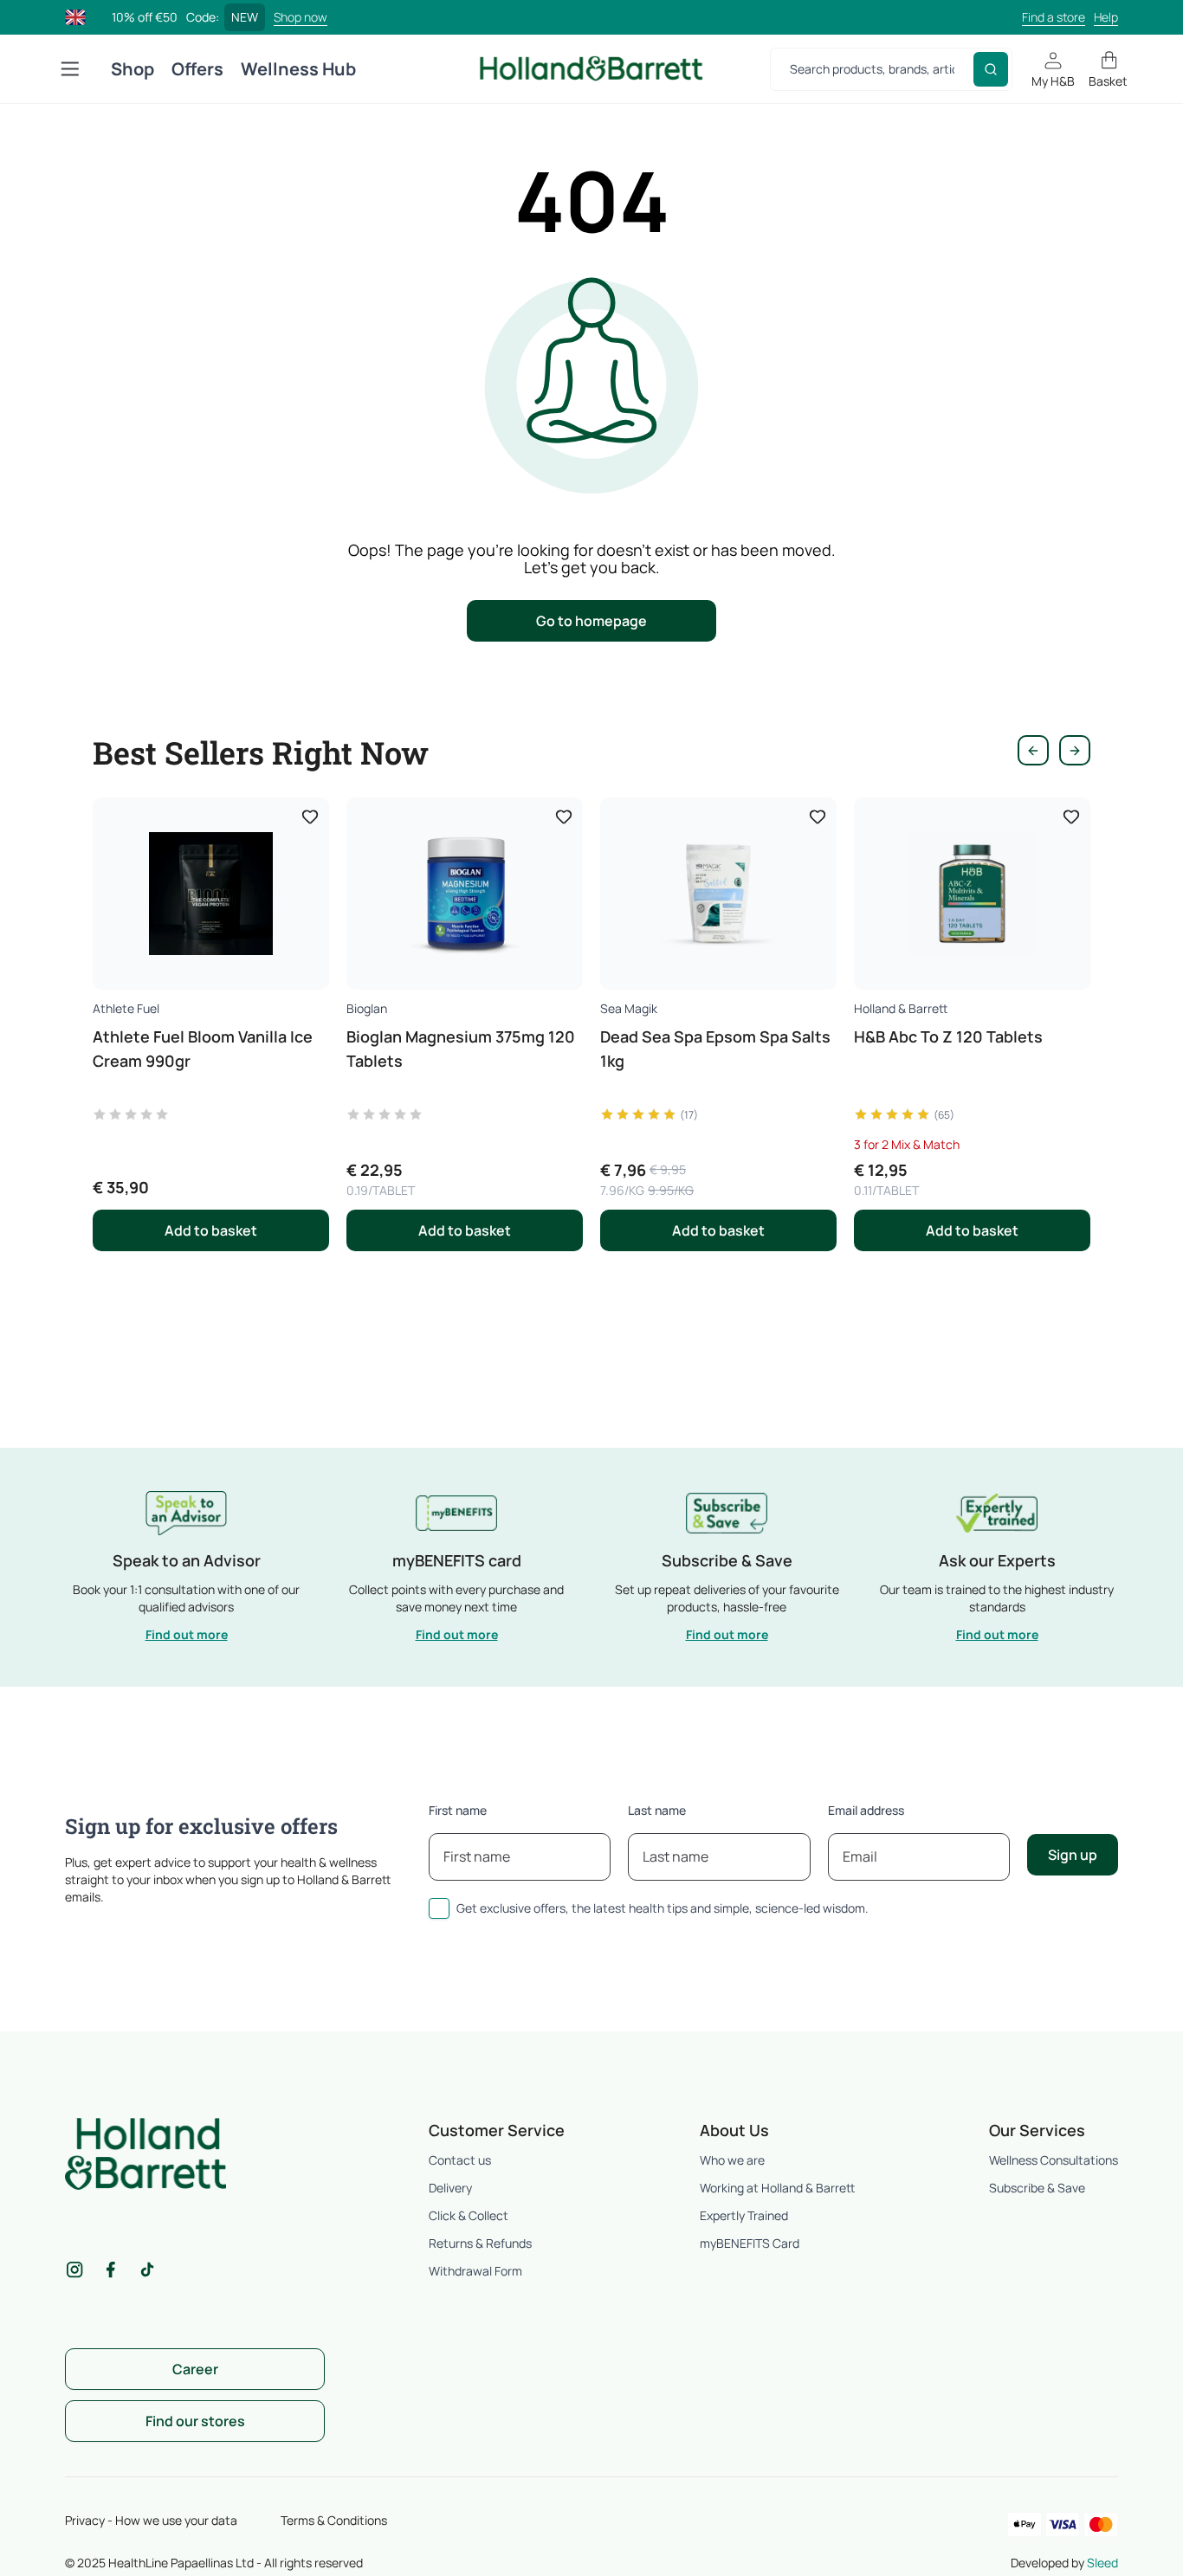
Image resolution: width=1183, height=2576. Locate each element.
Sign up (1073, 1855)
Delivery (450, 2188)
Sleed (1102, 2563)
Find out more (187, 1634)
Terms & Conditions (334, 2520)
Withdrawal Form (475, 2271)
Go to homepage (591, 621)
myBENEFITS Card (750, 2243)
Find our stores (195, 2421)
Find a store (1054, 17)
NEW (245, 17)
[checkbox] (439, 1908)
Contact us (460, 2160)
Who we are (732, 2160)
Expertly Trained (744, 2215)
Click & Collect (469, 2215)
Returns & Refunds (480, 2243)
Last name (657, 1810)
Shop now (301, 17)
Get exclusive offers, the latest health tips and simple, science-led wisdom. (663, 1908)
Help (1106, 17)
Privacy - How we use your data (151, 2520)
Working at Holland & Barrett (777, 2188)
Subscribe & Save (1037, 2188)
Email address (866, 1810)
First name (458, 1810)
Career (195, 2369)
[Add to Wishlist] (310, 817)
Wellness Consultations (1054, 2160)
